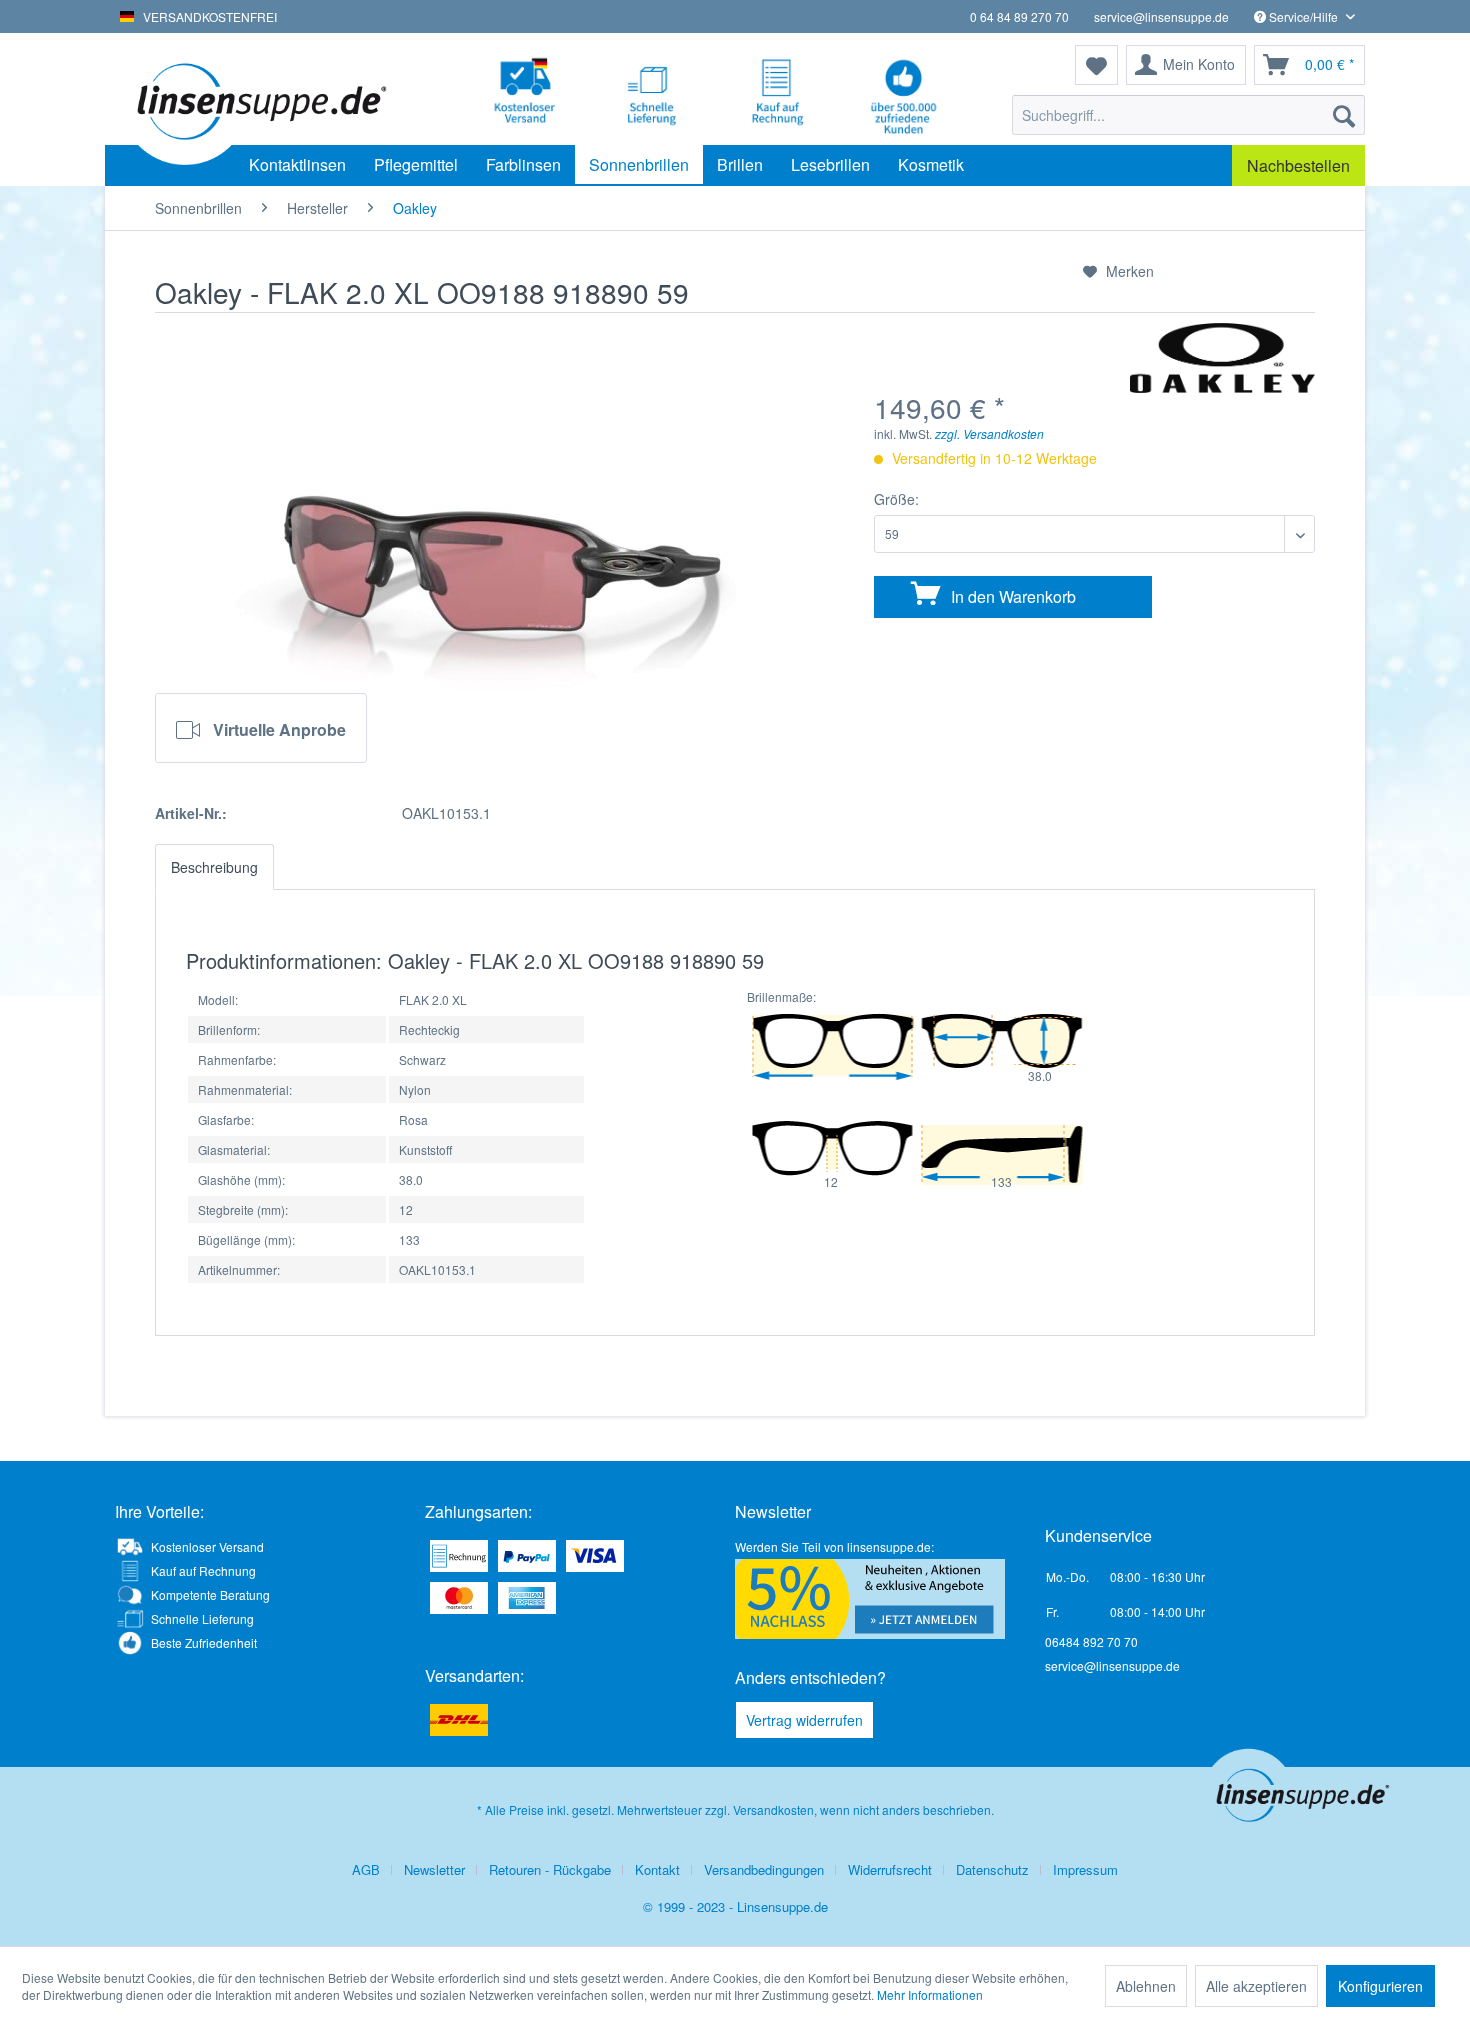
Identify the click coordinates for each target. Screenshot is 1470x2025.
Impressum (1085, 1869)
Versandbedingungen (764, 1869)
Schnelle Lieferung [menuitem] (202, 1618)
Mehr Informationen (930, 1994)
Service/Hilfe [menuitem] (1303, 16)
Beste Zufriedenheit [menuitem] (204, 1642)
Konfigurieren (1380, 1986)
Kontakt (657, 1869)
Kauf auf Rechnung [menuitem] (203, 1570)
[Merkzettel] (1096, 65)
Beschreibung (214, 867)
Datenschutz (992, 1869)
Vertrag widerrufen (804, 1720)
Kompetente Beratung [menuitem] (210, 1594)
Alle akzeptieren (1256, 1986)
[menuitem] (1188, 115)
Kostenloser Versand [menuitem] (207, 1546)
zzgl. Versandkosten (989, 433)
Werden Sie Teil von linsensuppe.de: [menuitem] (834, 1546)
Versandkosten (773, 1809)
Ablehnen (1146, 1986)
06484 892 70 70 (1091, 1641)
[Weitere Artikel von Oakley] (1222, 358)
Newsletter (434, 1869)
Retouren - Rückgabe (550, 1869)
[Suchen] (1344, 115)
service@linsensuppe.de (1161, 16)
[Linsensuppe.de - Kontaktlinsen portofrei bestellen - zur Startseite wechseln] (259, 100)
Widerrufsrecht (890, 1869)
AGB (366, 1869)
